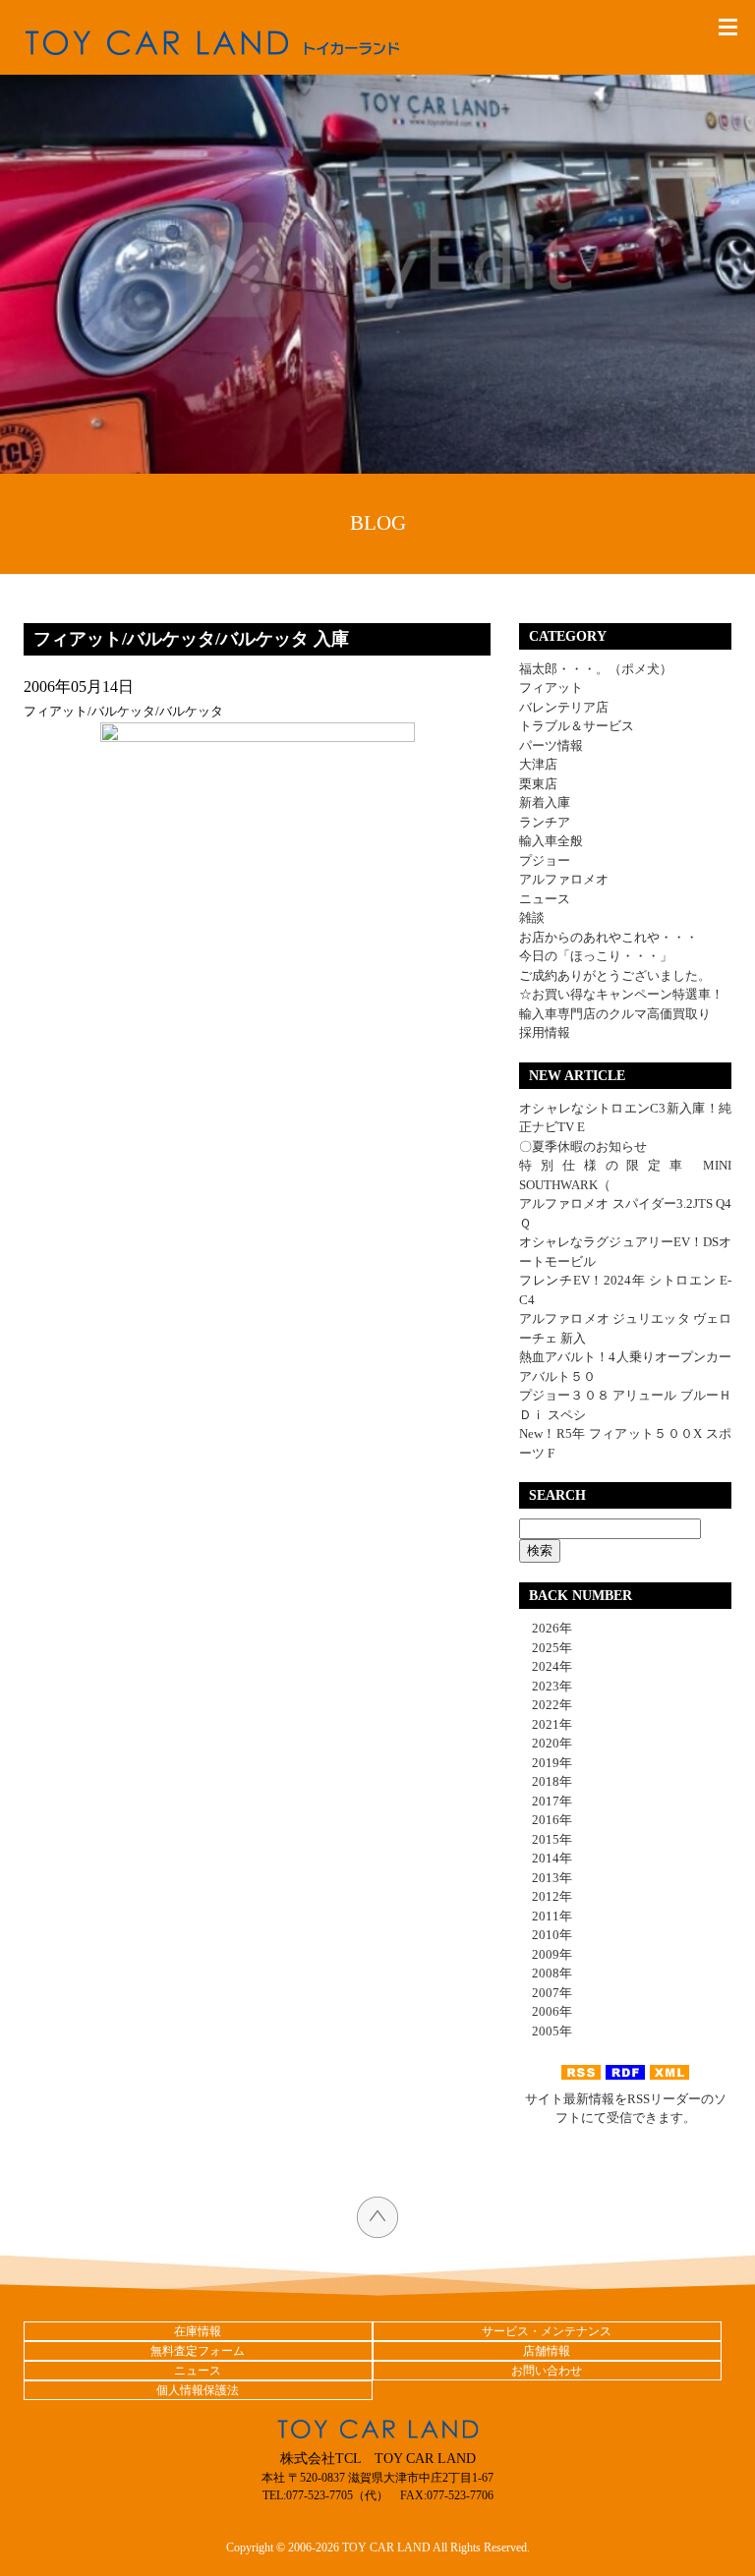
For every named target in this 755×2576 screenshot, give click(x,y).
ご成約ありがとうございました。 (615, 975)
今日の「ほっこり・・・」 (596, 956)
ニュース (545, 899)
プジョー (545, 860)
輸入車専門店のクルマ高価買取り (615, 1014)
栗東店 (538, 784)
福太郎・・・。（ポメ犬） (596, 669)
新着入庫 (545, 802)
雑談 (532, 917)
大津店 (538, 764)
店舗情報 (547, 2351)
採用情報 (545, 1032)
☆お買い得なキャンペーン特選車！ (621, 994)
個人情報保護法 (198, 2390)
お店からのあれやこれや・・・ (609, 937)
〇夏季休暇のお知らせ (583, 1146)
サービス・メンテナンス (547, 2331)
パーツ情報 (551, 745)
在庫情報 (198, 2331)
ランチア (545, 822)
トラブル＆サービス (577, 726)
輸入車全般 (551, 841)
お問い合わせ (547, 2371)
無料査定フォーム (198, 2351)
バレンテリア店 (564, 707)
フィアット (551, 687)
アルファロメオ (564, 879)
